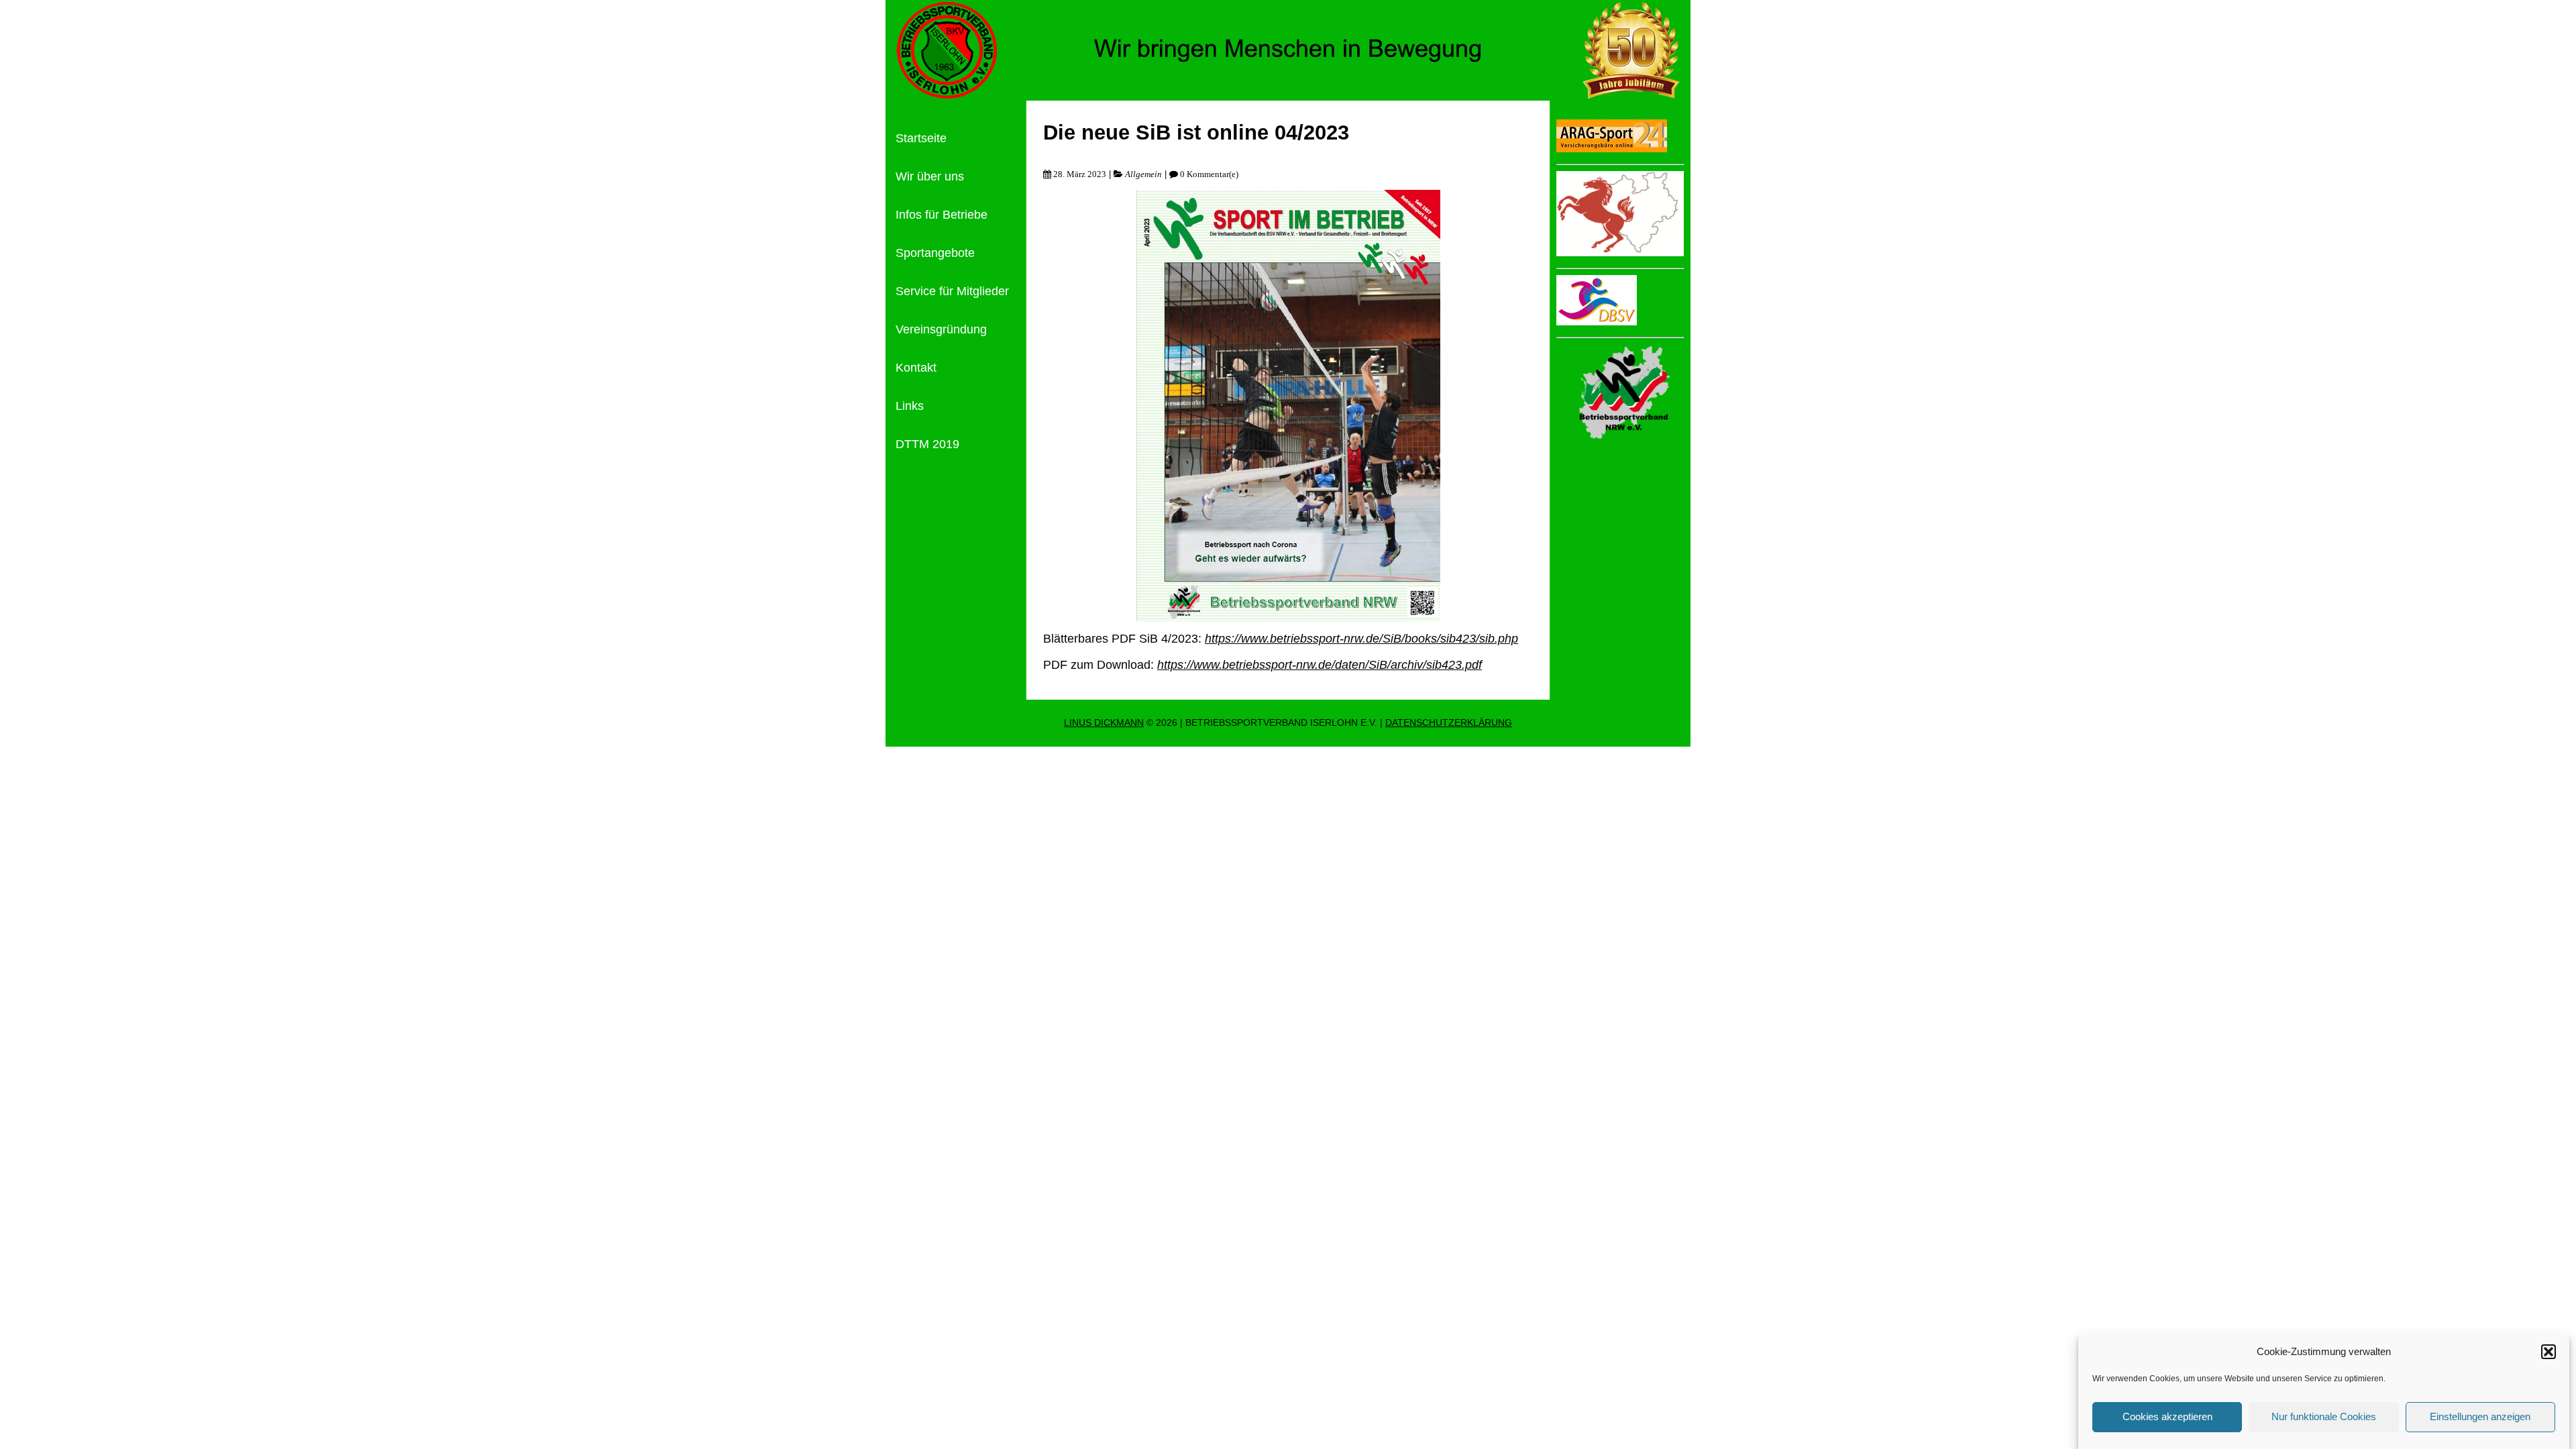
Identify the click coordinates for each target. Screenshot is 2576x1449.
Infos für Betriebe (942, 215)
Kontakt (916, 368)
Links (910, 406)
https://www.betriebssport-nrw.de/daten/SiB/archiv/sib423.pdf (1320, 665)
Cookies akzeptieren (2167, 1416)
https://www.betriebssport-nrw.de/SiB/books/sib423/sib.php (1361, 639)
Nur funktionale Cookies (2324, 1416)
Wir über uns (930, 176)
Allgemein (1143, 174)
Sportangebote (935, 253)
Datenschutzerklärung (1449, 723)
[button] (2548, 1352)
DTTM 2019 (927, 444)
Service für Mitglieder (952, 291)
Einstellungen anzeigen (2480, 1416)
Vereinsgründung (941, 329)
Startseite (921, 138)
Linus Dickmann (1104, 723)
